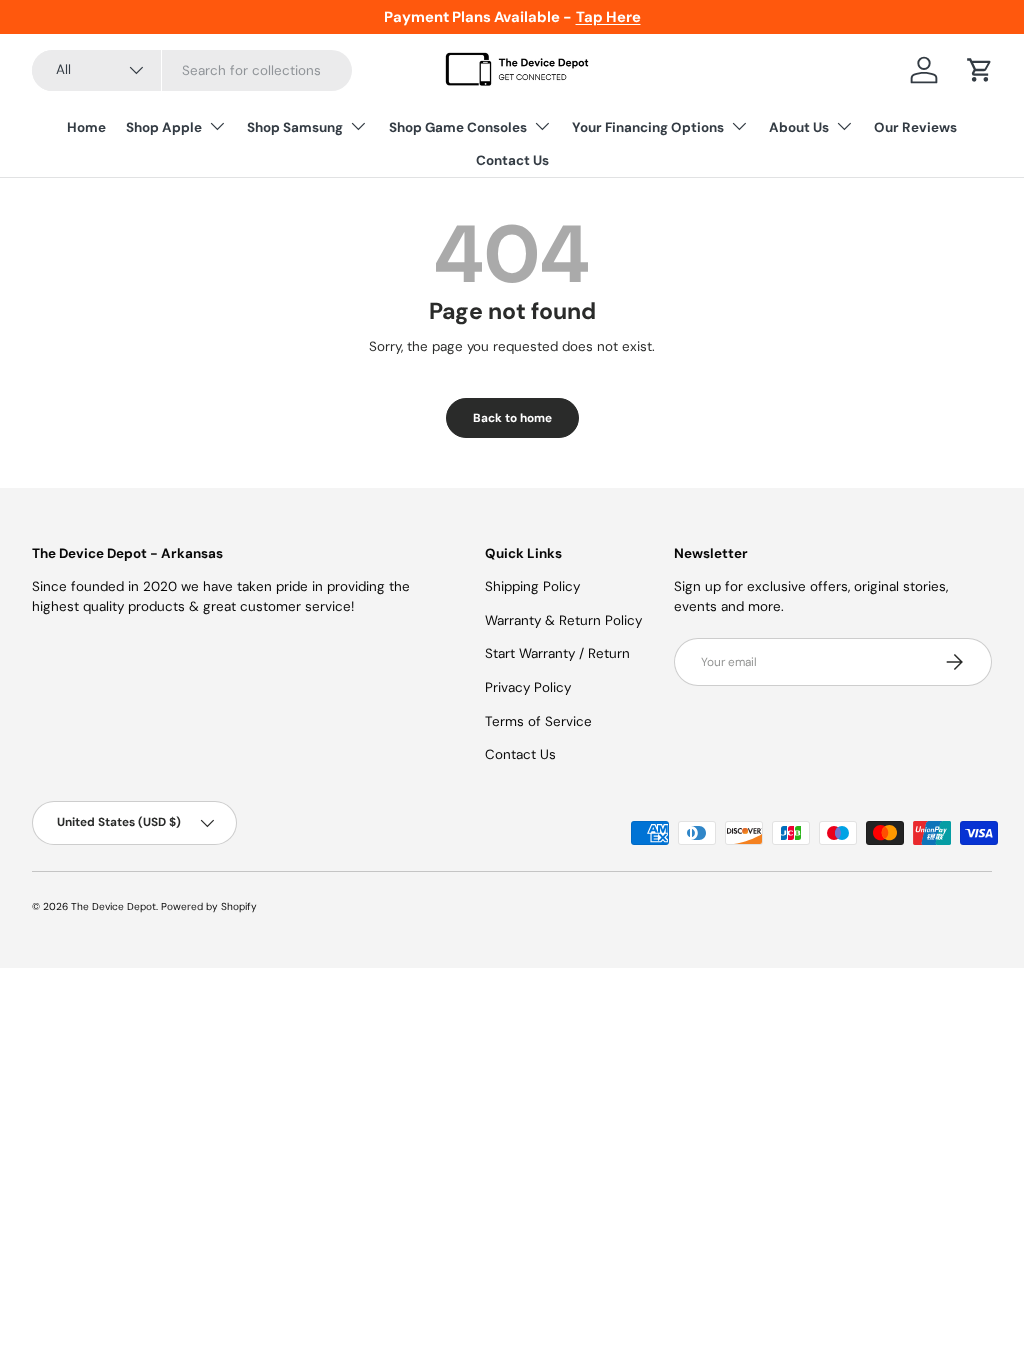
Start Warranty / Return (557, 653)
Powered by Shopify (209, 906)
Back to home (512, 418)
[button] (980, 70)
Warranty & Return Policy (563, 620)
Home (86, 127)
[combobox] (192, 70)
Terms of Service (538, 721)
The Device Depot (113, 906)
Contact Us (512, 160)
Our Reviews (915, 127)
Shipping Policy (532, 586)
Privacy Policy (528, 687)
